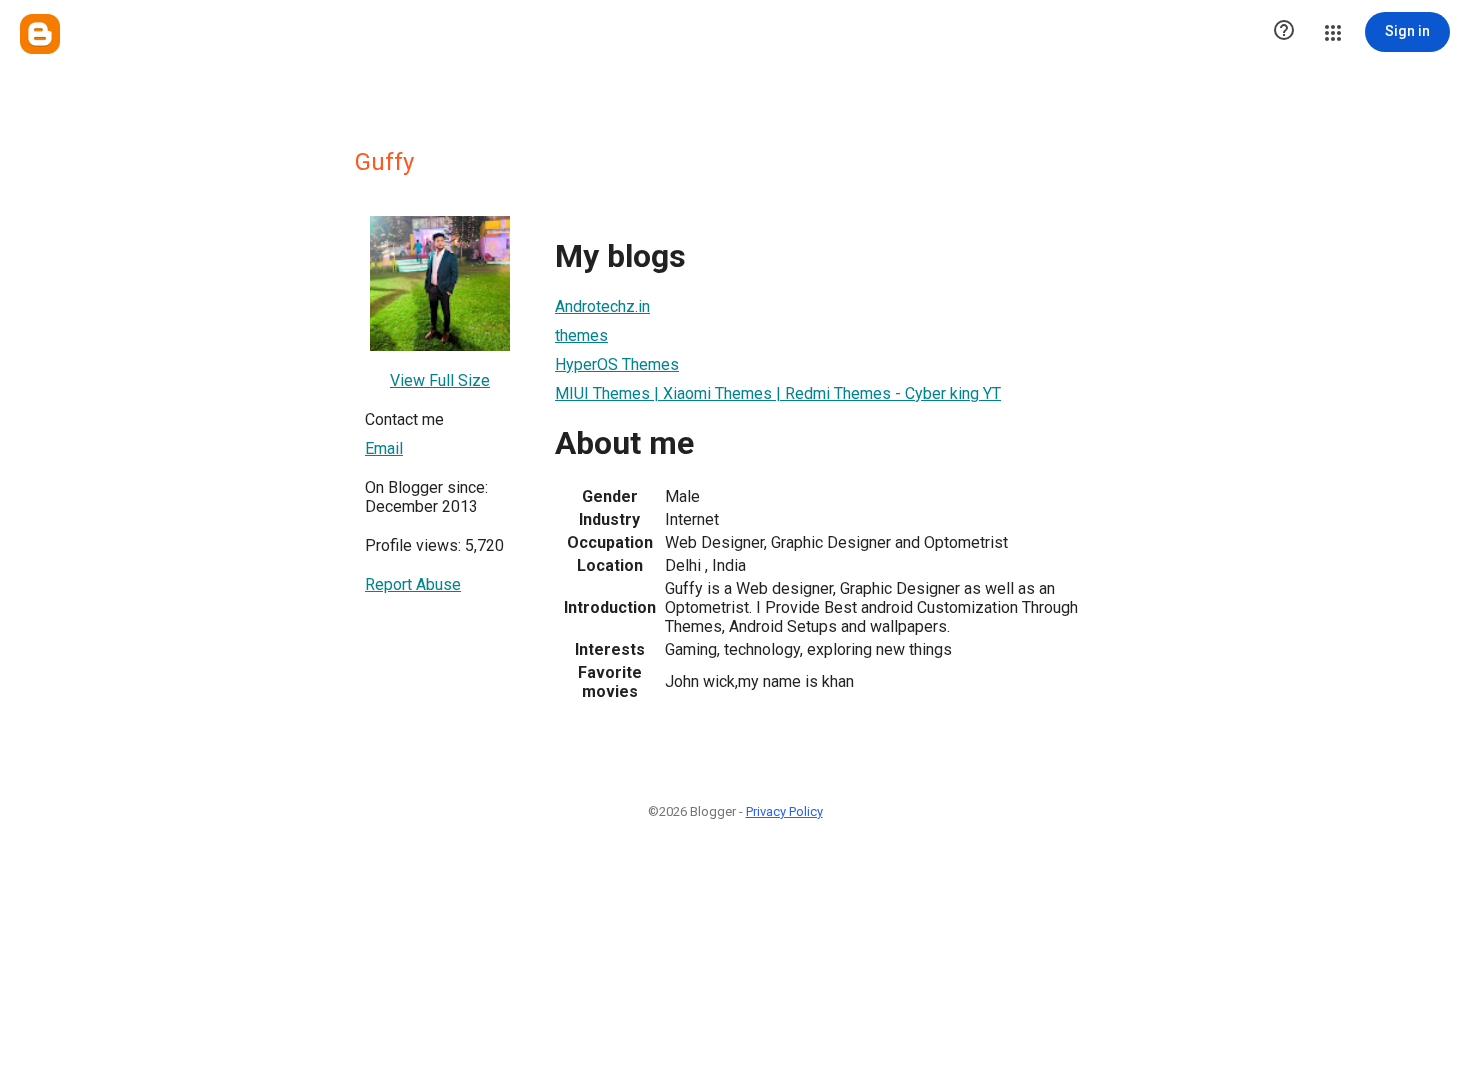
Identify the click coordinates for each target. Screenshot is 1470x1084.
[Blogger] (40, 34)
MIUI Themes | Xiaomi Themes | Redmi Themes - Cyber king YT (778, 393)
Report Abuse (413, 584)
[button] (1284, 32)
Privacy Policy (784, 811)
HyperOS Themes (617, 364)
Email (384, 448)
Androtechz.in (602, 306)
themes (581, 335)
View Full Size (440, 380)
